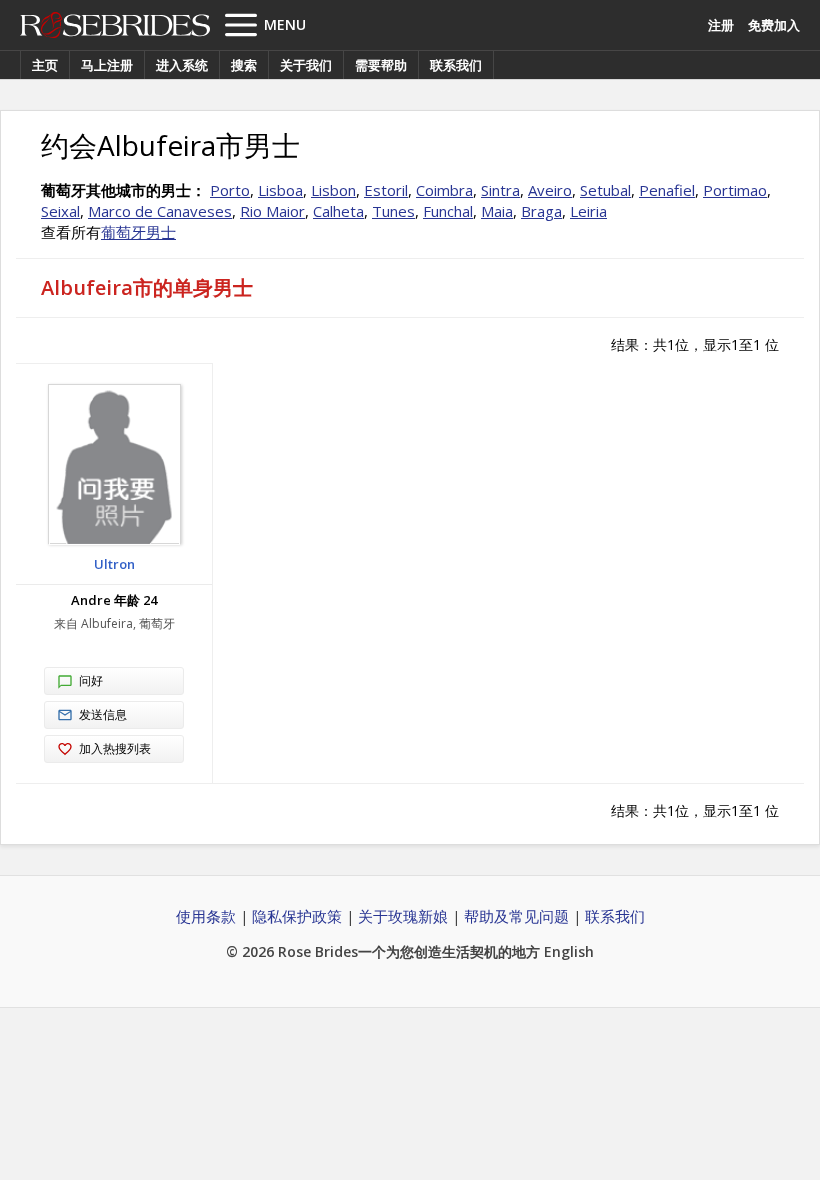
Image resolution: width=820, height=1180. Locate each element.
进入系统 (182, 65)
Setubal (605, 190)
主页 (45, 65)
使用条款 (206, 916)
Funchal (448, 211)
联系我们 (456, 65)
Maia (497, 211)
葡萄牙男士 (138, 232)
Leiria (588, 211)
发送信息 (103, 714)
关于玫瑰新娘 (403, 916)
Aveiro (550, 190)
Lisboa (280, 190)
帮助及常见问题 (516, 916)
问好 (91, 680)
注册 (721, 25)
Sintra (500, 190)
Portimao (735, 190)
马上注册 (107, 65)
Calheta (338, 211)
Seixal (60, 211)
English (569, 951)
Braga (541, 211)
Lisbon (333, 190)
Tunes (393, 211)
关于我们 (306, 65)
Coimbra (444, 190)
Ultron (114, 564)
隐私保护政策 (297, 916)
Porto (230, 190)
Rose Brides (115, 25)
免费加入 (774, 25)
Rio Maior (272, 211)
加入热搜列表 (115, 748)
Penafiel (667, 190)
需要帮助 (381, 65)
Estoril (386, 190)
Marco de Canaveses (160, 211)
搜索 (244, 65)
